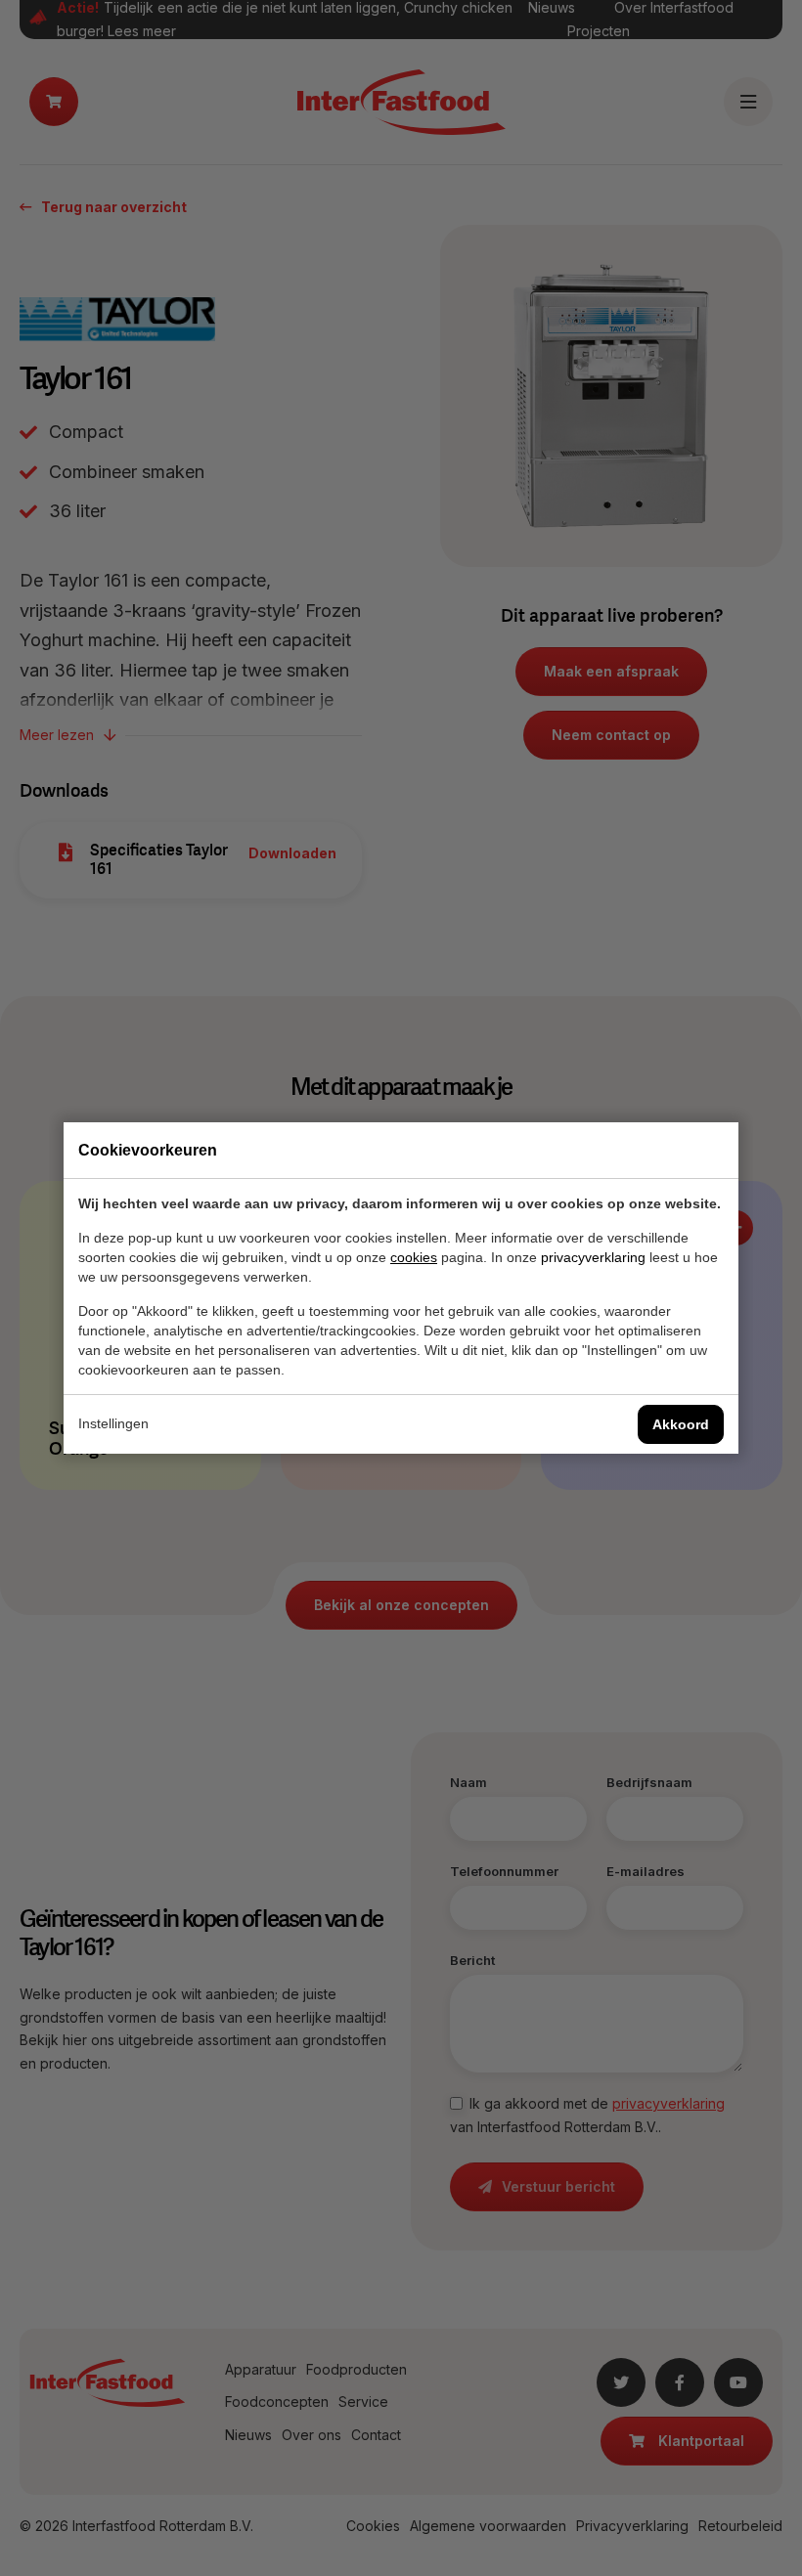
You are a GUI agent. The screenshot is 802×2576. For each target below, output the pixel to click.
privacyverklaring (593, 1257)
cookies (414, 1257)
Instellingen (113, 1423)
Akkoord (681, 1424)
